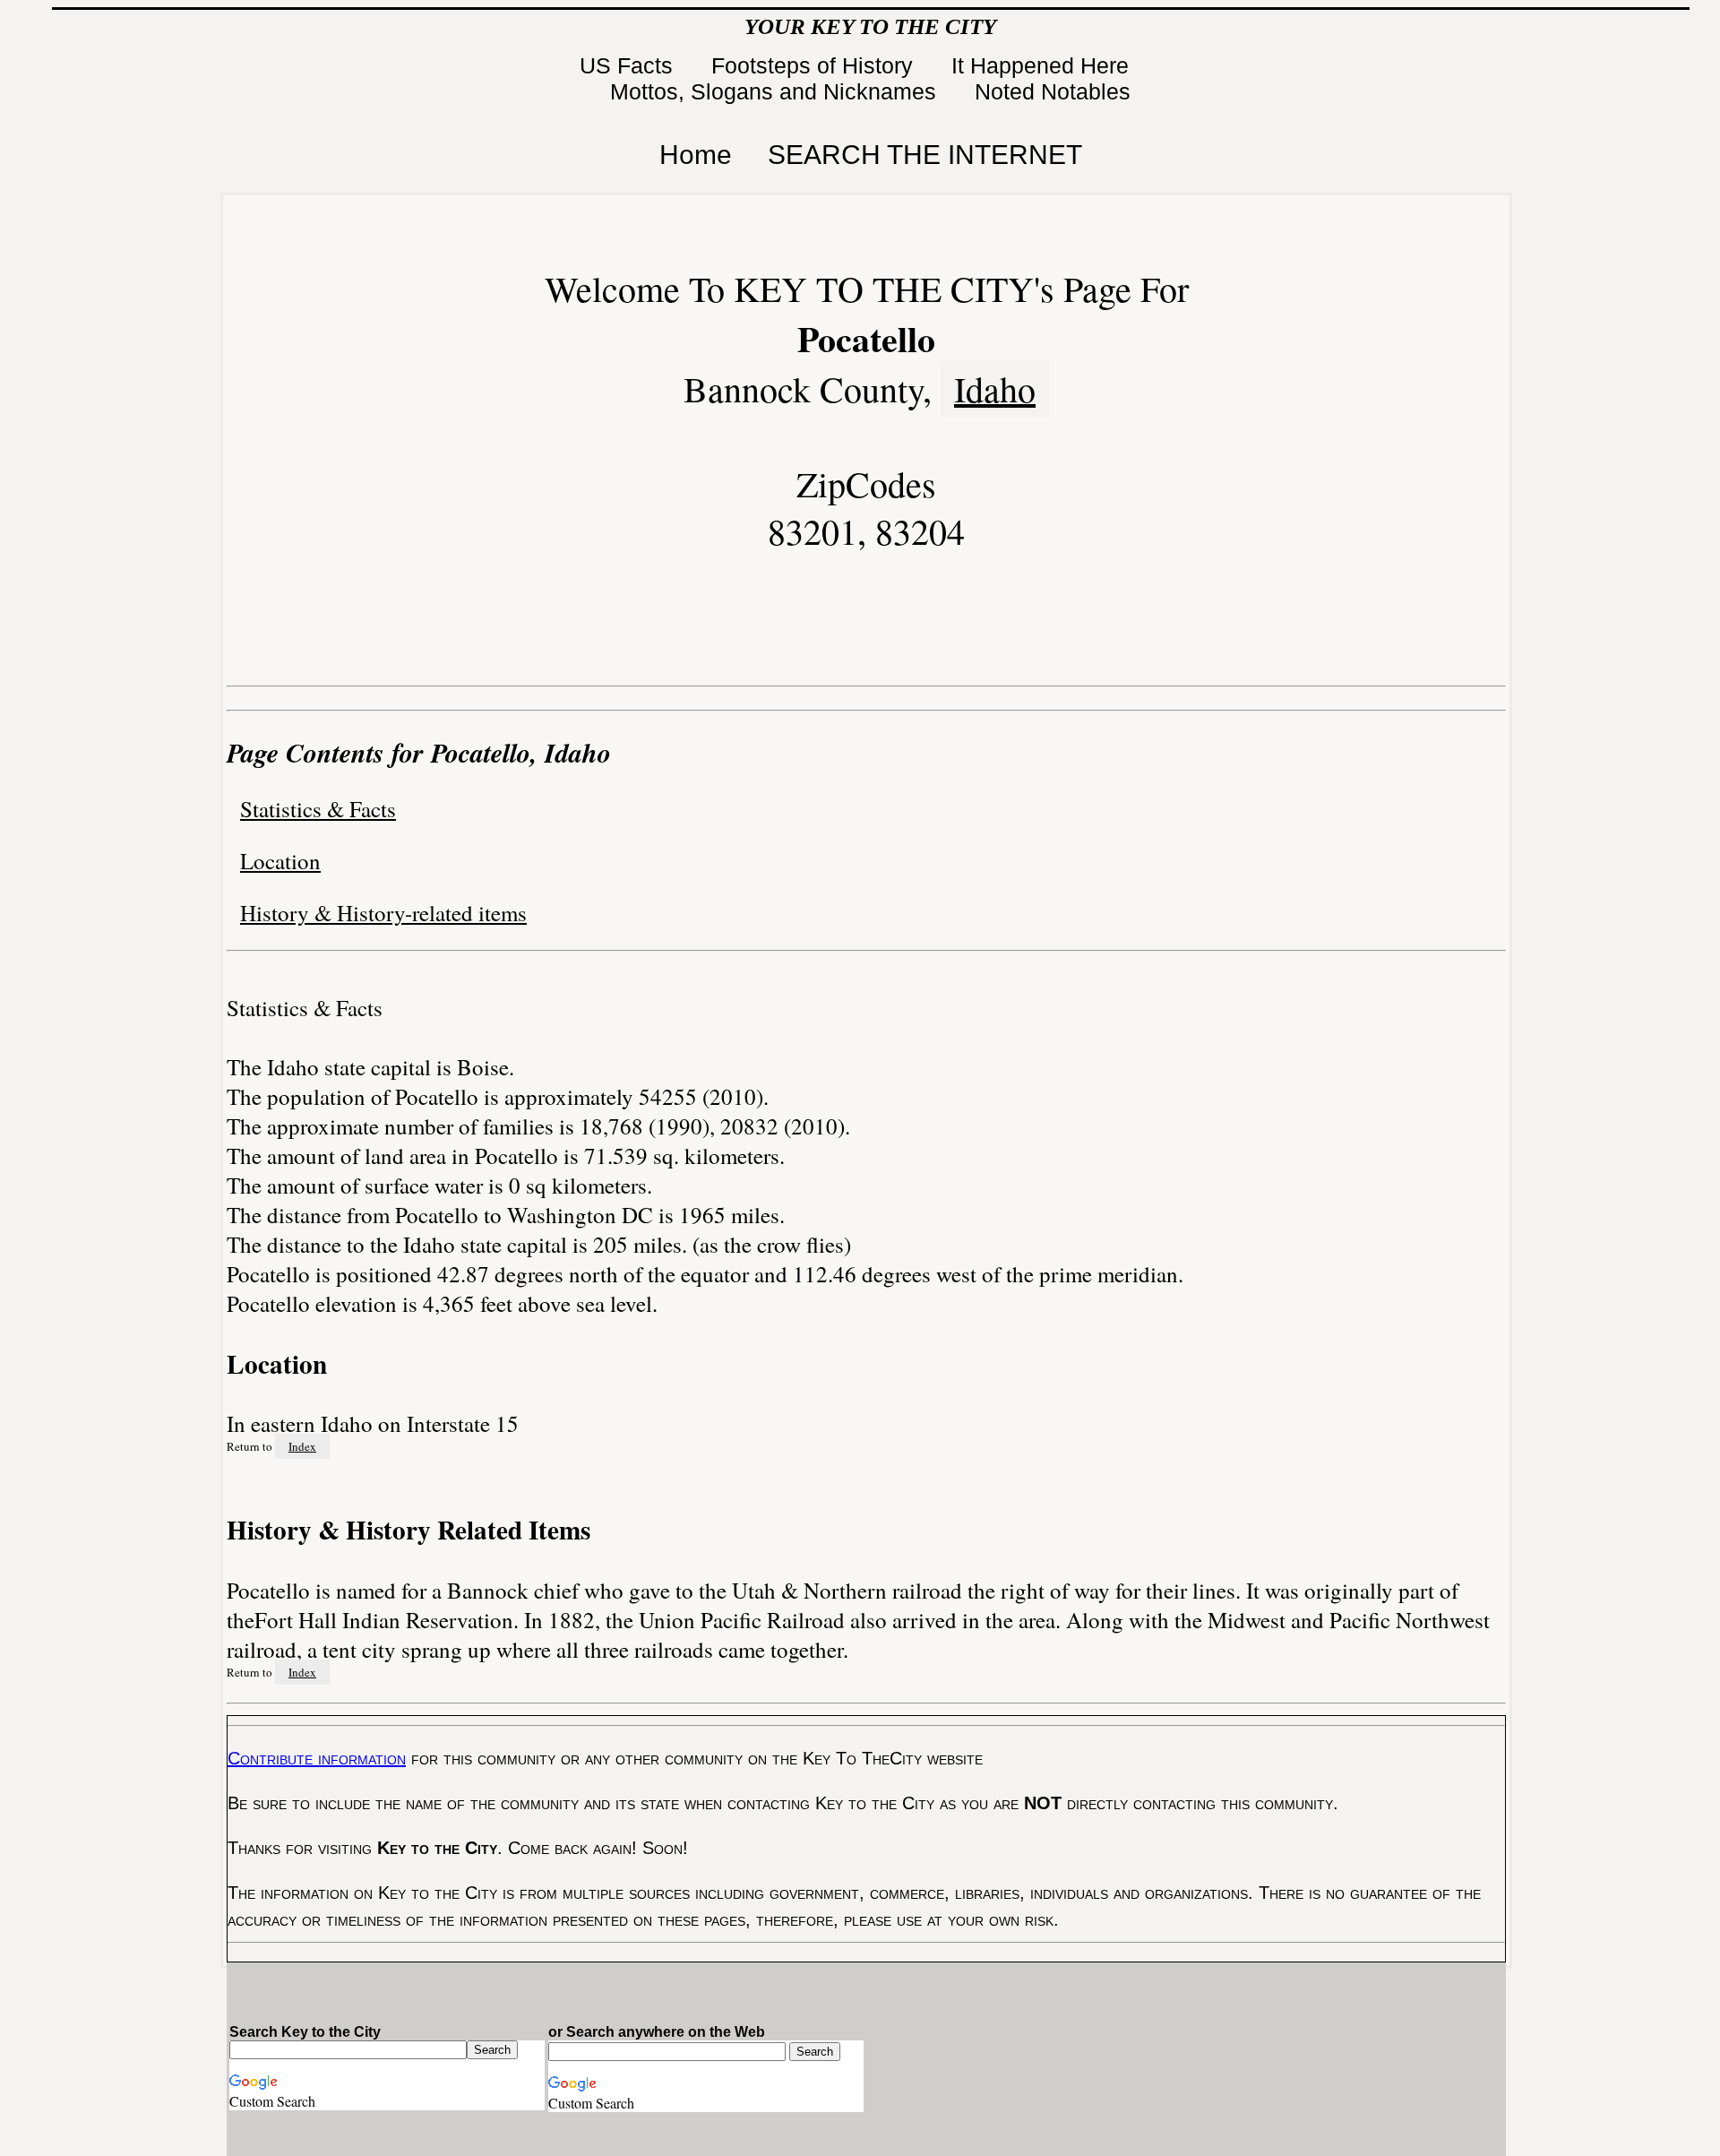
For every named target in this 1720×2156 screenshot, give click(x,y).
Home (696, 155)
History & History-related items (383, 913)
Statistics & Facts (318, 809)
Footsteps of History (815, 65)
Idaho (995, 388)
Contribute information (317, 1758)
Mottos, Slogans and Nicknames (776, 91)
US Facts (629, 65)
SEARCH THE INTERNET (925, 155)
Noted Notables (1053, 91)
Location (280, 861)
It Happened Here (1043, 65)
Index (302, 1446)
